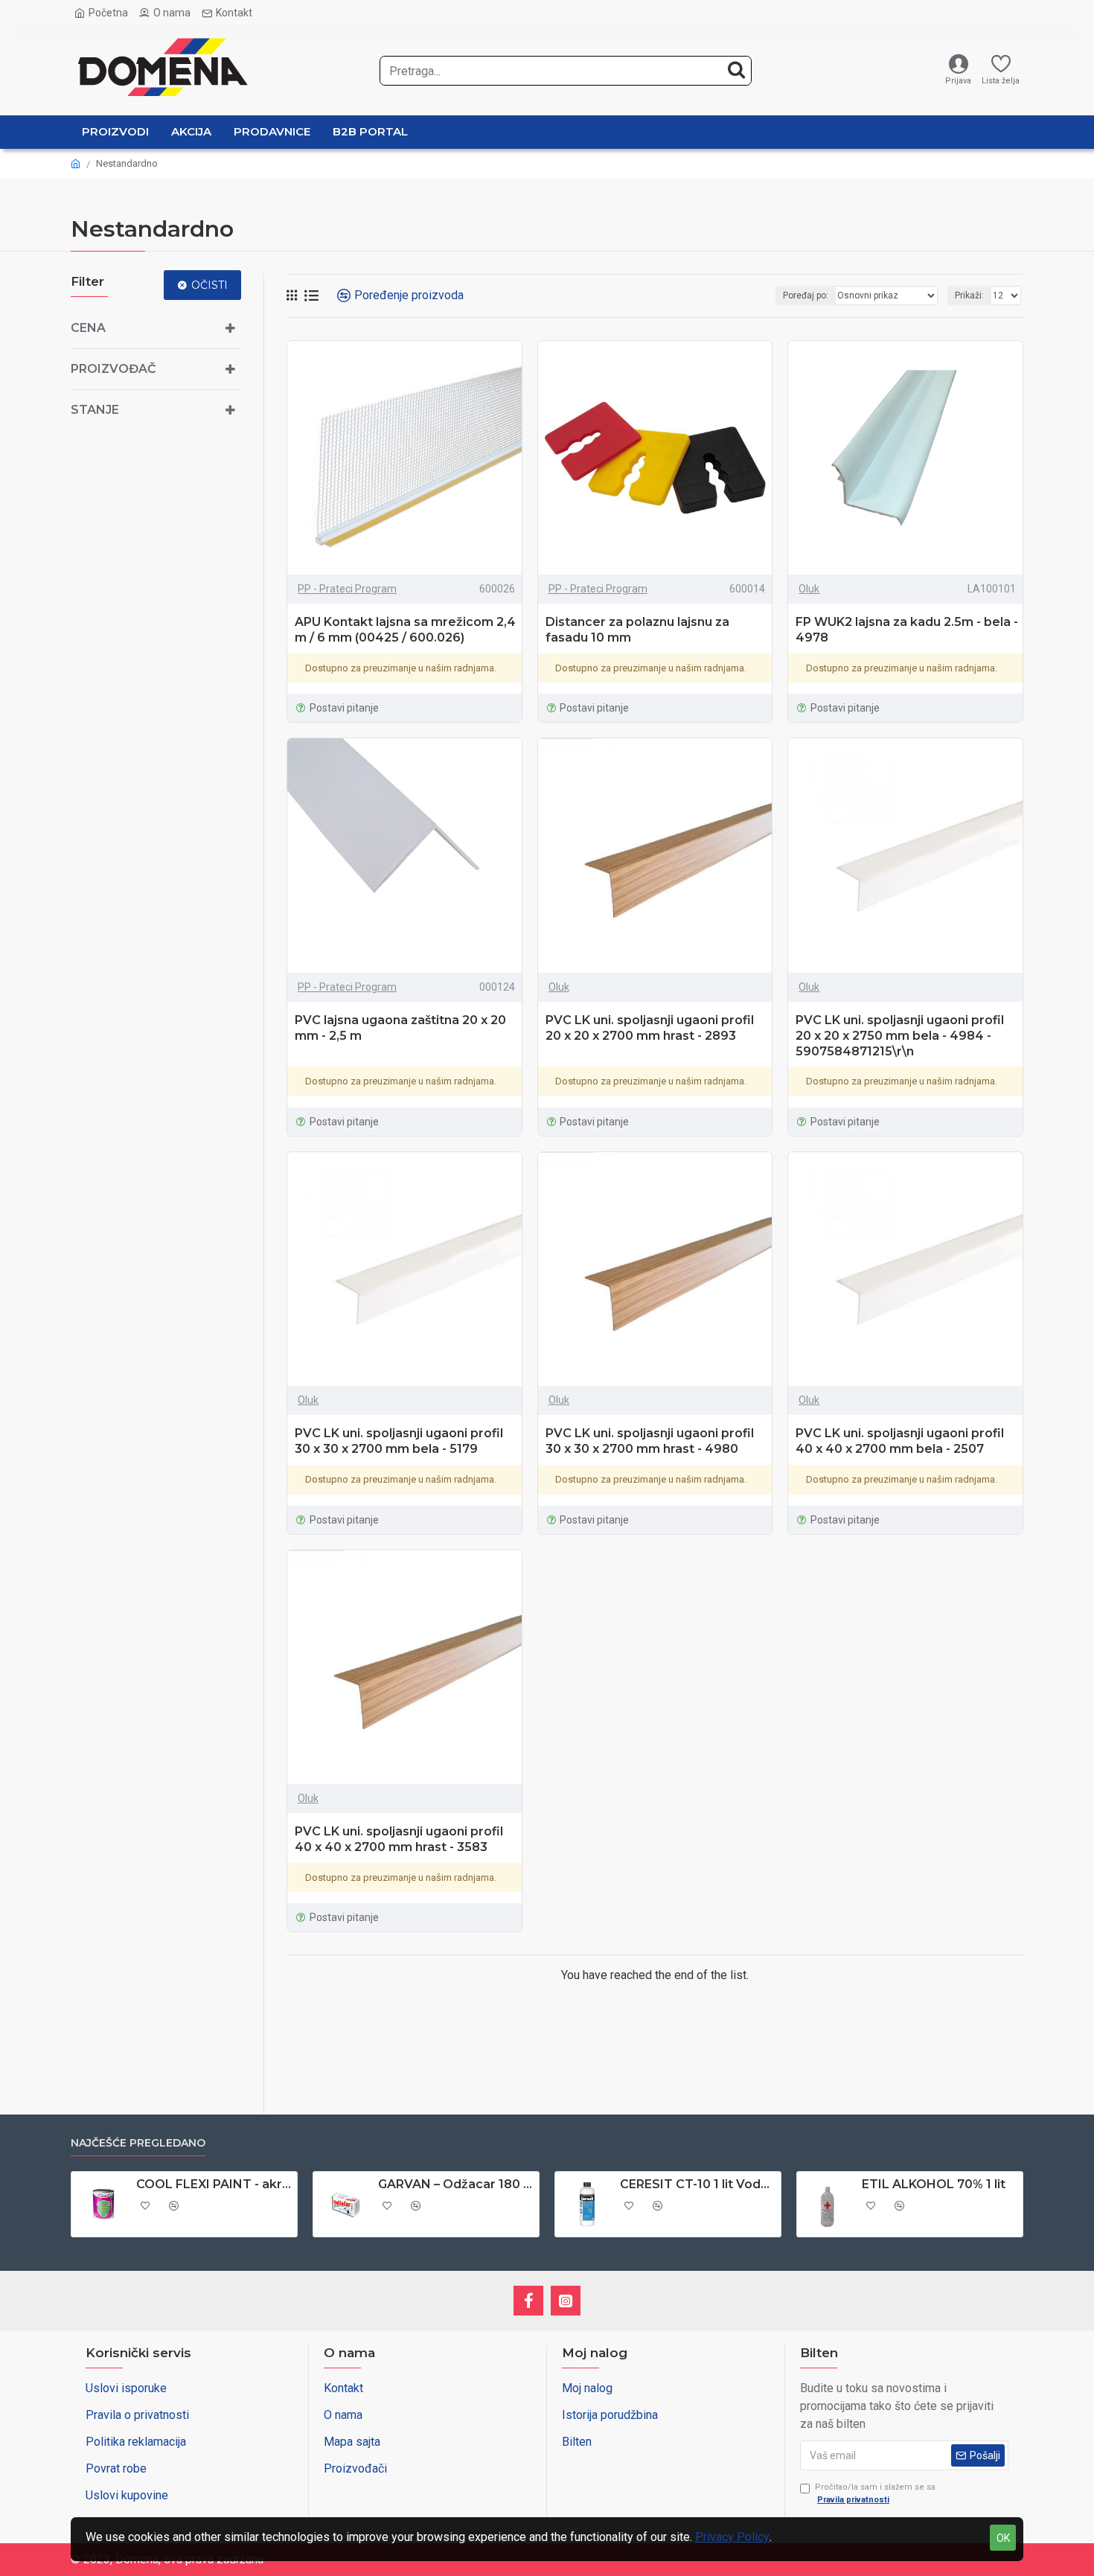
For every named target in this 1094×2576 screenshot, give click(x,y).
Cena (88, 328)
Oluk (809, 589)
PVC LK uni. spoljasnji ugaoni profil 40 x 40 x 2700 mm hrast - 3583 (399, 1839)
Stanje (95, 410)
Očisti (209, 285)
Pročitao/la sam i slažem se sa (875, 2493)
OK (1003, 2538)
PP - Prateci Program (347, 589)
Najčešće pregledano (138, 2143)
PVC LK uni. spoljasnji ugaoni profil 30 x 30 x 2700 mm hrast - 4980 (650, 1441)
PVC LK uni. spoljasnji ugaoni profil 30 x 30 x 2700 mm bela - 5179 (399, 1441)
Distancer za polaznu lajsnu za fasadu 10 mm (637, 630)
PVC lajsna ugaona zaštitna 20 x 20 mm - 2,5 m (400, 1028)
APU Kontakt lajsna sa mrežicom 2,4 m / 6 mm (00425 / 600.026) (405, 630)
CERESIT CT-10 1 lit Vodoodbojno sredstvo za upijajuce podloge (698, 2184)
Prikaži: (969, 295)
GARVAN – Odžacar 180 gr (456, 2184)
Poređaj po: (806, 295)
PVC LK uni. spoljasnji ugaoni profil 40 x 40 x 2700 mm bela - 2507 (900, 1441)
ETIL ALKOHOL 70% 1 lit (934, 2184)
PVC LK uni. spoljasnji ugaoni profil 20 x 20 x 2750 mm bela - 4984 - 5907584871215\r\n (900, 1036)
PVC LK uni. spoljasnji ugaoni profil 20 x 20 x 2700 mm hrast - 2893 (650, 1028)
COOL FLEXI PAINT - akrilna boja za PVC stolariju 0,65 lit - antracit (214, 2184)
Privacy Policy (732, 2537)
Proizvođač (113, 369)
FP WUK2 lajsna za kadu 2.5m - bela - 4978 (907, 630)
